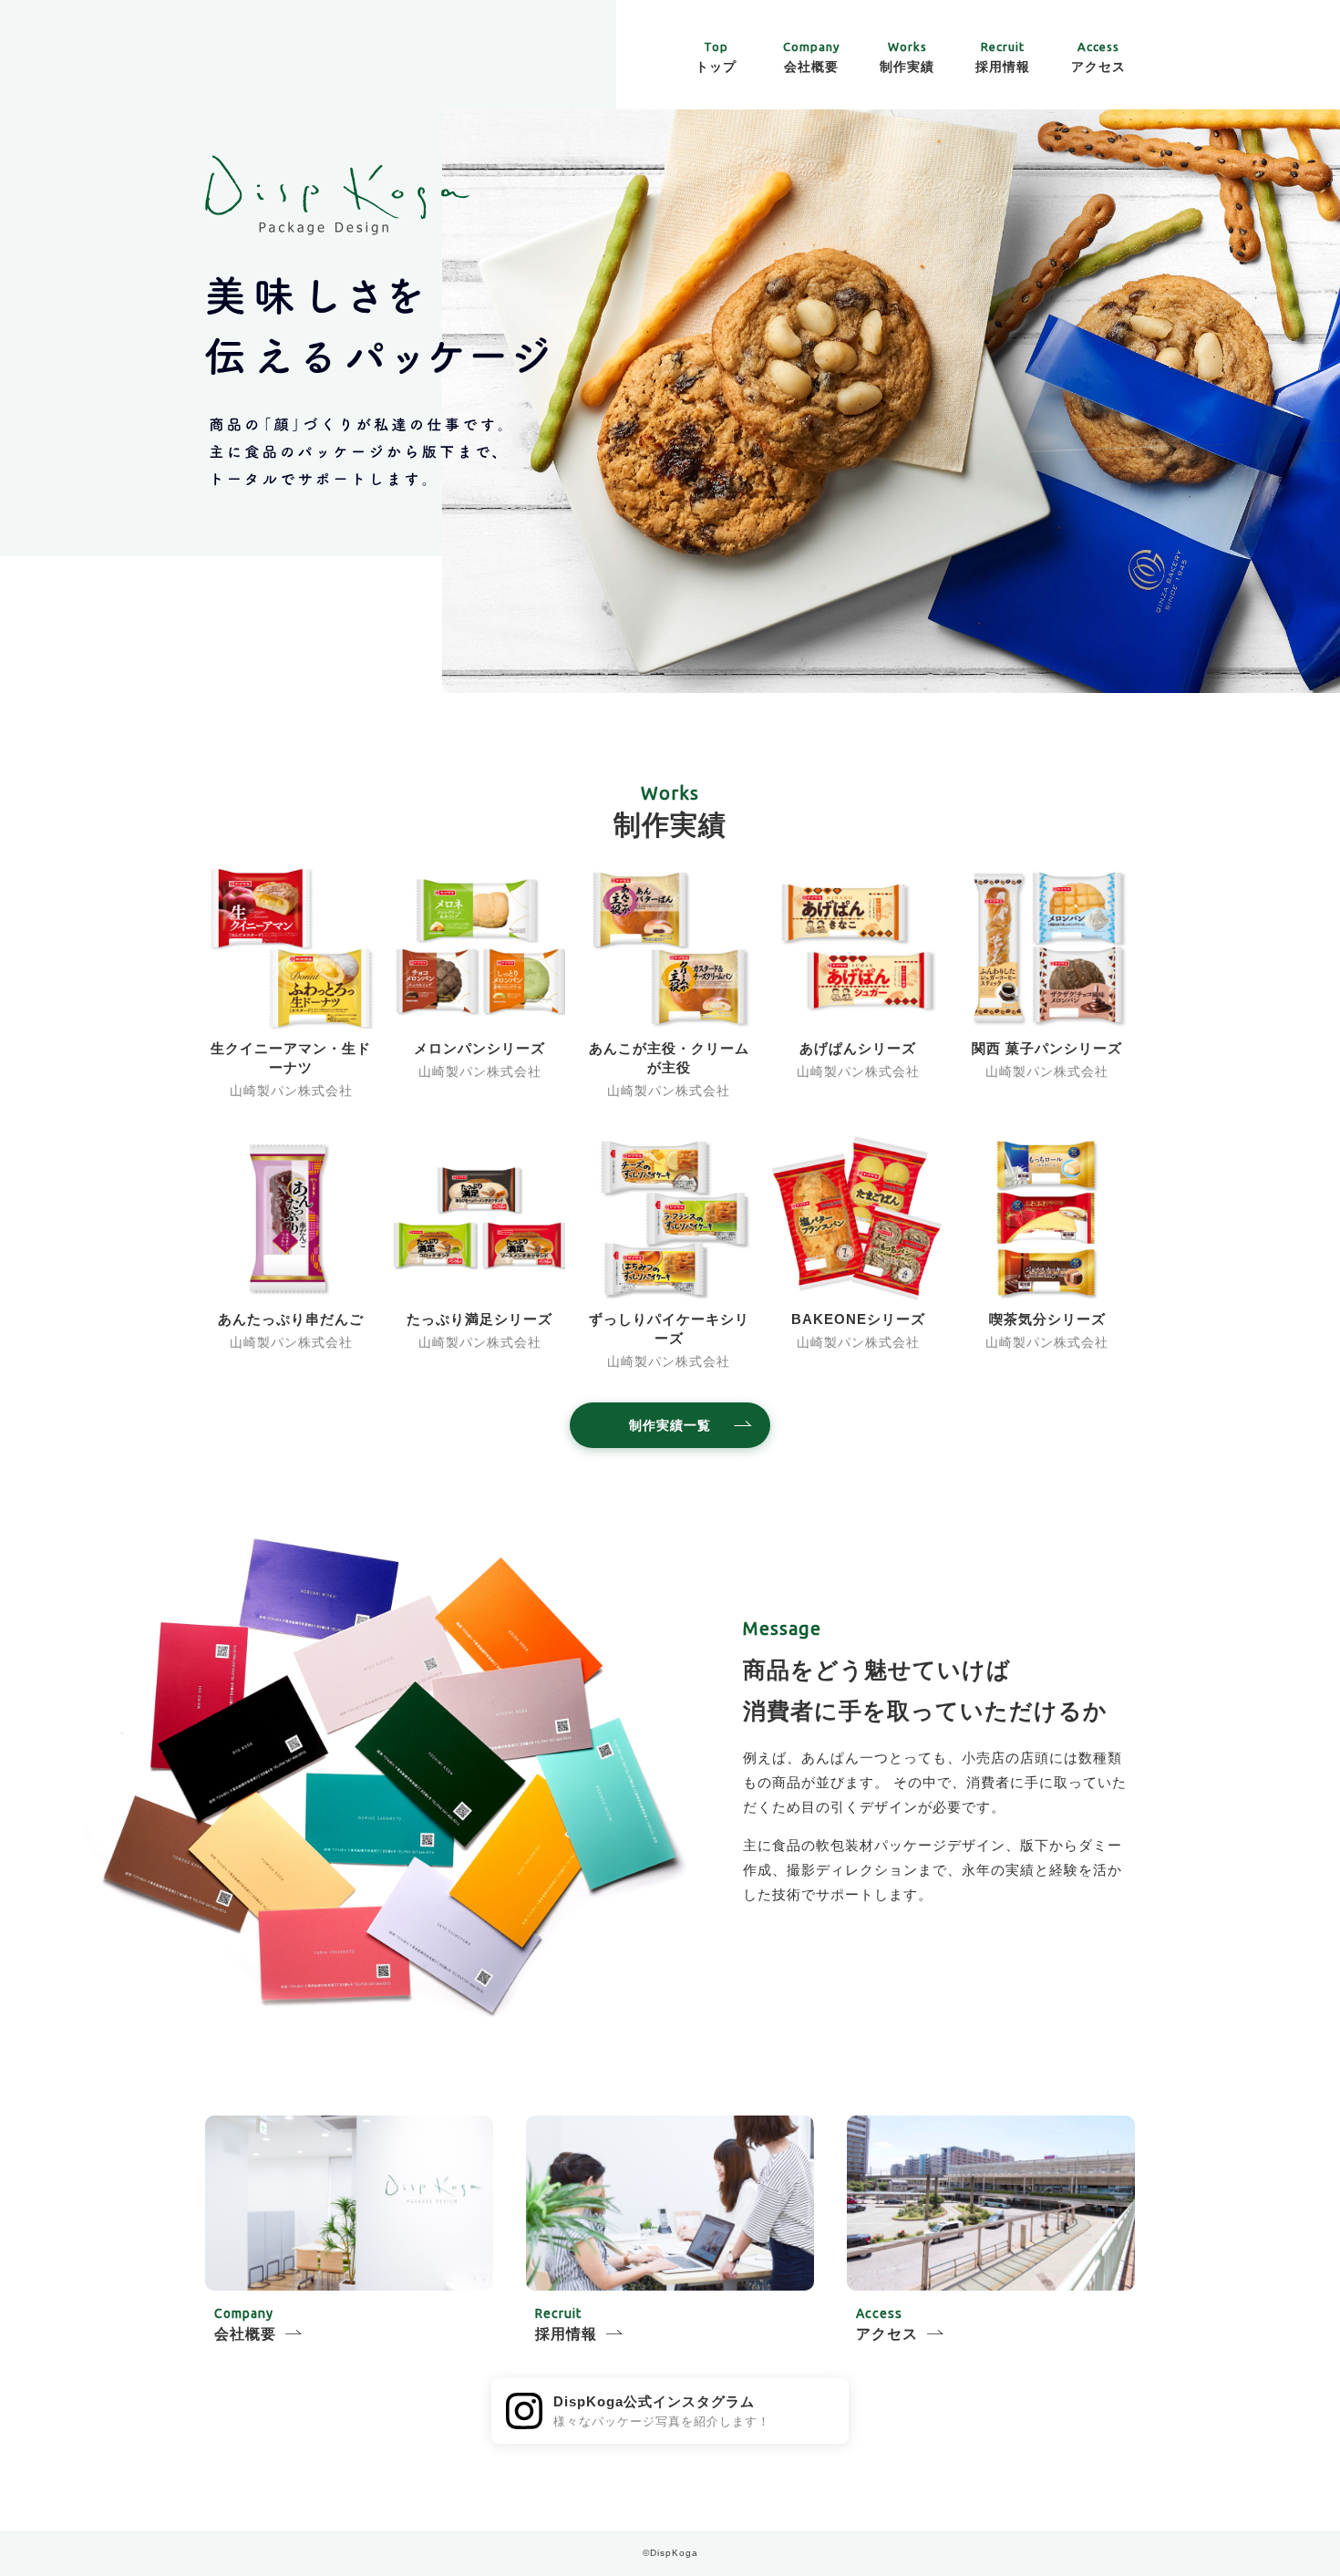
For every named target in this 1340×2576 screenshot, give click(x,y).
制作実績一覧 (670, 1425)
